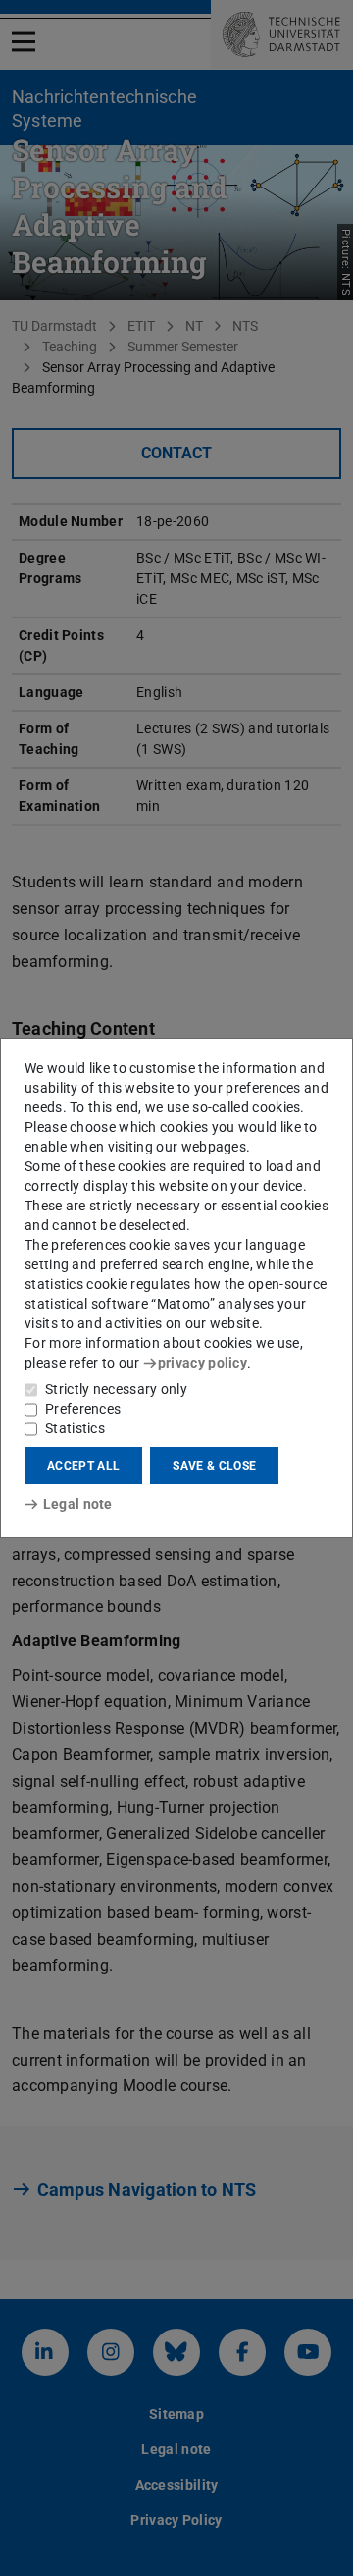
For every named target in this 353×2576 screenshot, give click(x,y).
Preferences (83, 1409)
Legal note (78, 1504)
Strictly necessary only (116, 1389)
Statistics (75, 1428)
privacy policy (202, 1363)
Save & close (214, 1466)
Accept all (83, 1466)
